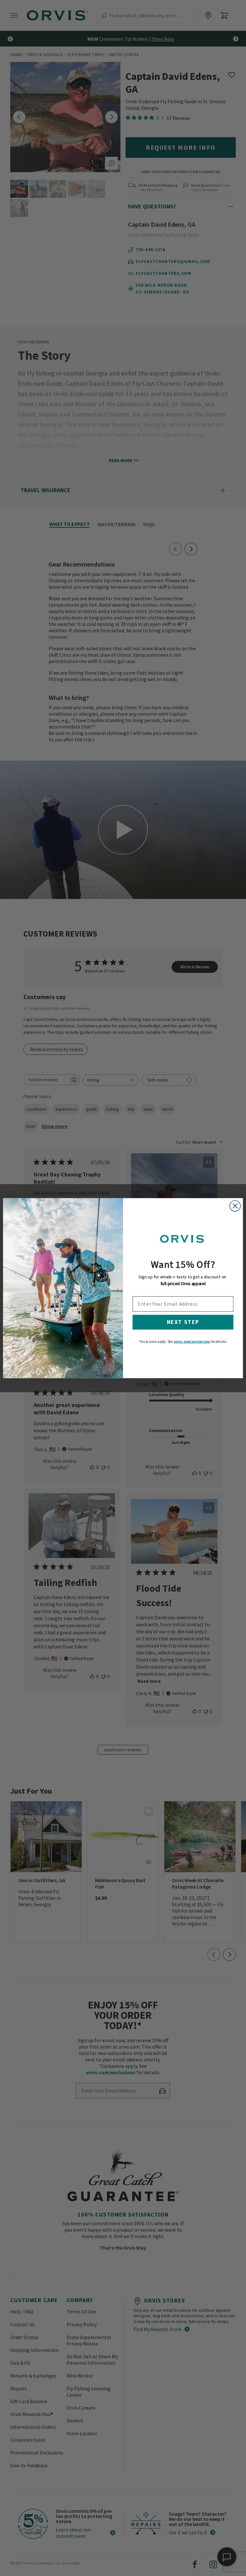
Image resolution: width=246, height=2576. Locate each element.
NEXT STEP (183, 1322)
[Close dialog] (235, 1206)
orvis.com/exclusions (192, 1341)
